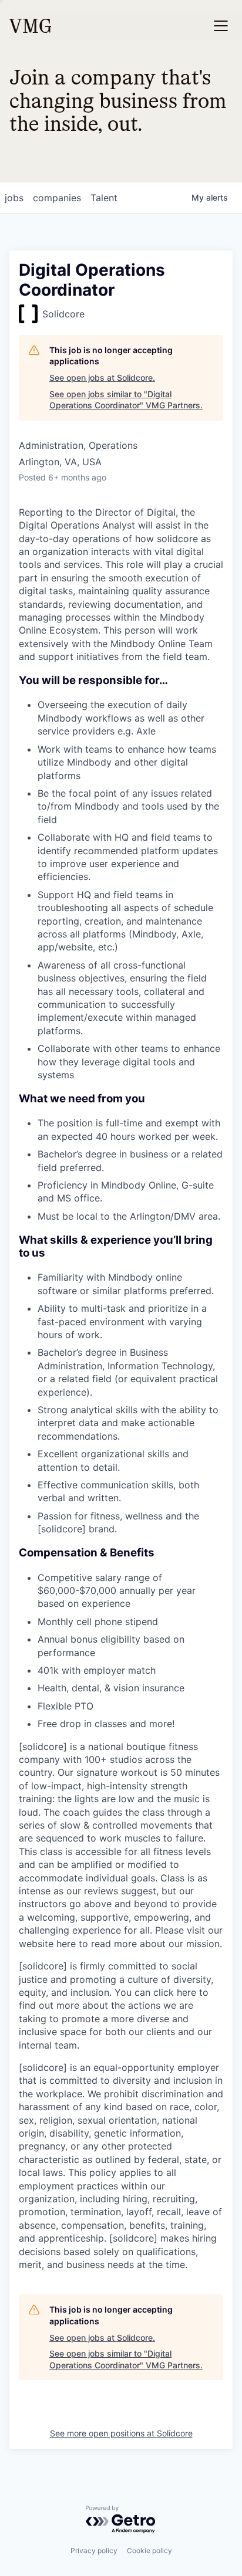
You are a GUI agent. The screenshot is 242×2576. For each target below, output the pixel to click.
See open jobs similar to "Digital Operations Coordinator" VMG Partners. (126, 400)
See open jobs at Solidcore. (102, 378)
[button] (221, 26)
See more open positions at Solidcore (121, 2433)
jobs (14, 198)
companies (57, 198)
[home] (30, 26)
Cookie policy (149, 2550)
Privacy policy (94, 2550)
